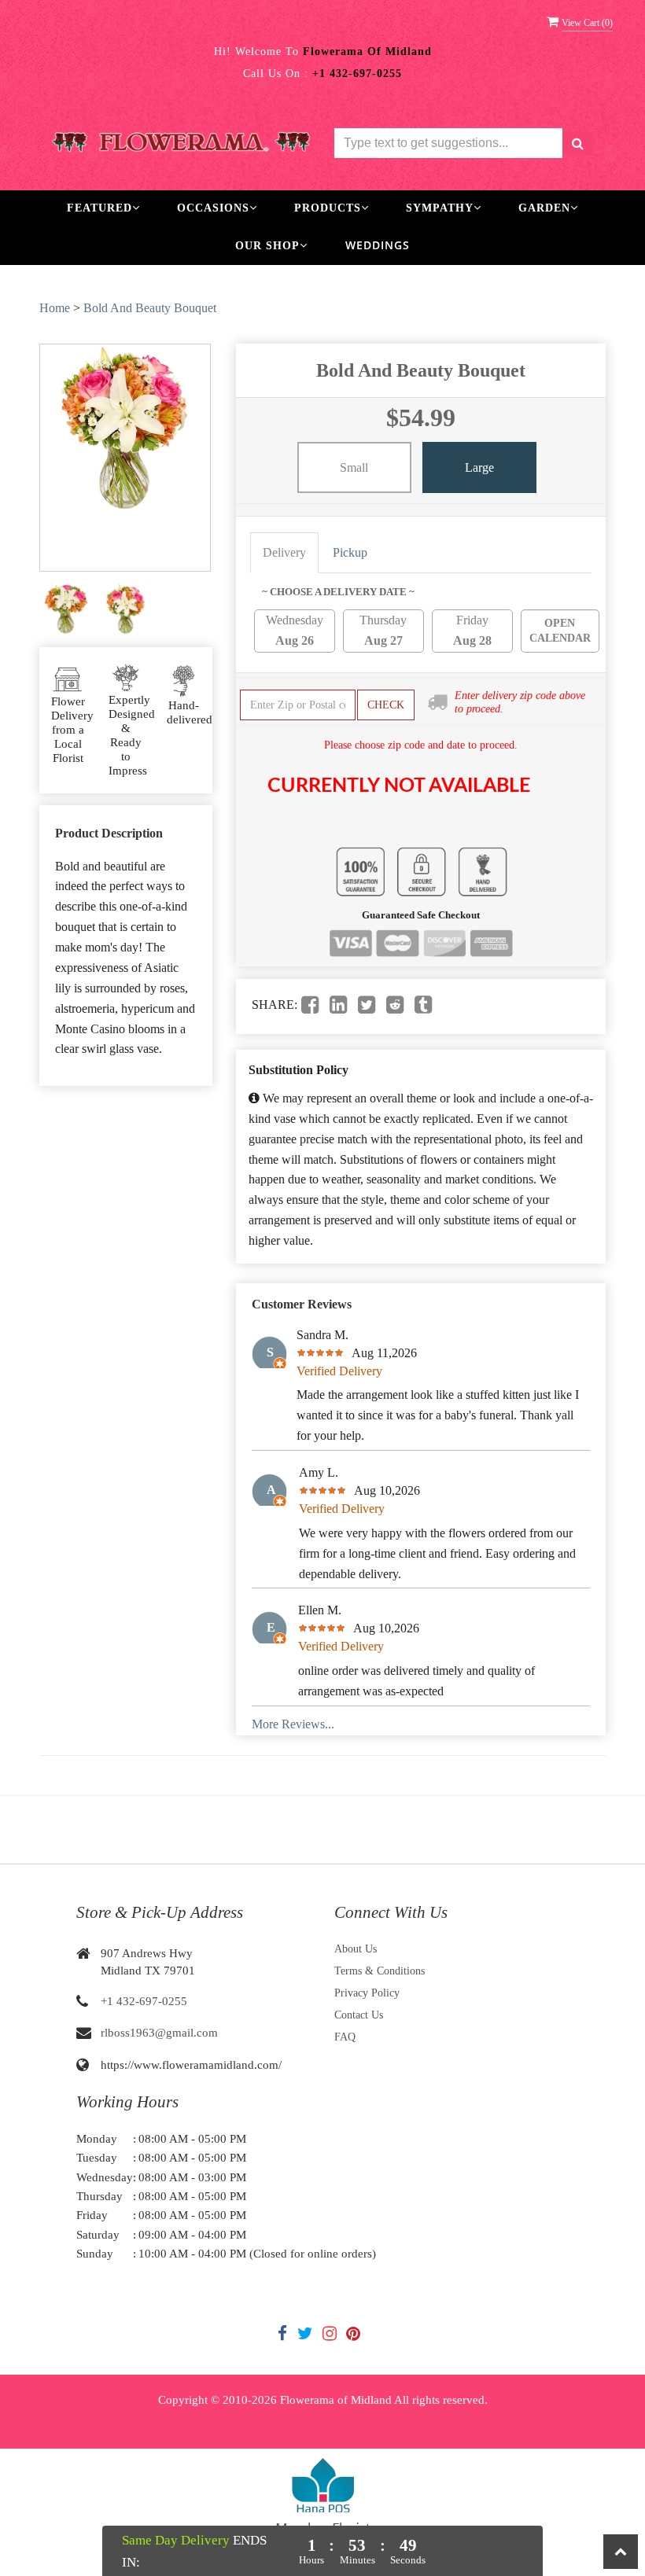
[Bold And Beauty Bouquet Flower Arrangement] (66, 610)
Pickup (350, 552)
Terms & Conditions (380, 1971)
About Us (356, 1949)
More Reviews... (293, 1724)
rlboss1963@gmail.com (159, 2033)
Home (55, 308)
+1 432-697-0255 (144, 2001)
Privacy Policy (367, 1993)
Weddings (378, 245)
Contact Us (359, 2015)
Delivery (284, 552)
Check (386, 705)
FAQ (345, 2037)
